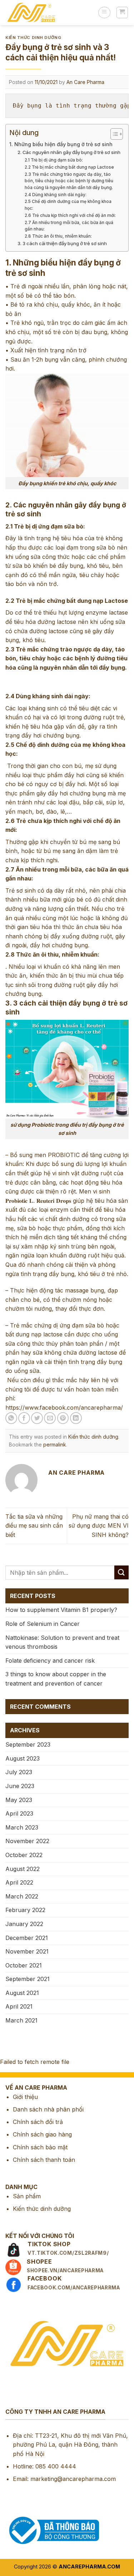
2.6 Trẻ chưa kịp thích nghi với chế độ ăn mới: (70, 215)
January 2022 (24, 1924)
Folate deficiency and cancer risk (50, 1661)
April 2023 (19, 1813)
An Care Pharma (85, 82)
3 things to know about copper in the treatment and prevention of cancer (56, 1679)
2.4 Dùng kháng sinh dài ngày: (56, 195)
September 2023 (28, 1744)
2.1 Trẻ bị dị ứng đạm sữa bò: (54, 160)
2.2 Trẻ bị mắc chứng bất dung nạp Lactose (69, 167)
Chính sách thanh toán (44, 2160)
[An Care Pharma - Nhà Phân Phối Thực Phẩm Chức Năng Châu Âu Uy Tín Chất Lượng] (49, 13)
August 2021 (22, 1993)
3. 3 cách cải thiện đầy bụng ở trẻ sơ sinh (62, 243)
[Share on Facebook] (24, 1418)
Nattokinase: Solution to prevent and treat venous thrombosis (62, 1642)
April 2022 (19, 1882)
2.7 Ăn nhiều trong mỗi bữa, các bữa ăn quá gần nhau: (69, 226)
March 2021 (21, 2020)
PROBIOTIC (63, 1155)
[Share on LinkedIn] (76, 1418)
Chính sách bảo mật (40, 2147)
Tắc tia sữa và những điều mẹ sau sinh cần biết (34, 1526)
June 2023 (20, 1786)
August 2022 (23, 1869)
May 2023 (19, 1800)
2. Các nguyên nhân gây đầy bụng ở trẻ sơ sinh (69, 152)
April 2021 (19, 2006)
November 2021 (27, 1951)
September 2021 (28, 1979)
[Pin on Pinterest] (63, 1418)
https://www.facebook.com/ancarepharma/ (64, 1408)
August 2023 (23, 1758)
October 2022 (24, 1855)
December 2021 (27, 1938)
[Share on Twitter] (37, 1418)
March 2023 (22, 1827)
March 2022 (22, 1896)
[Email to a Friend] (50, 1418)
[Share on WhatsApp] (11, 1418)
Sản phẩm (27, 2196)
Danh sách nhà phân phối (48, 2109)
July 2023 (19, 1772)
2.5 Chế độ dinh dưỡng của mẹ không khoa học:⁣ (68, 205)
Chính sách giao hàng (42, 2134)
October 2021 (24, 1965)
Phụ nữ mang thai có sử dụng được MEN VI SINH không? (99, 1526)
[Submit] (121, 1572)
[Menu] (104, 13)
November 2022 (27, 1841)
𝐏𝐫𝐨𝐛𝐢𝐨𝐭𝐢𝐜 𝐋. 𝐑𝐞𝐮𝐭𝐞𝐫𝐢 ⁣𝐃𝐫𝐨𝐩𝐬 (38, 1201)
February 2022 (25, 1910)
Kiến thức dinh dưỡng (33, 38)
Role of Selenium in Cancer (43, 1624)
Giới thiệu (25, 2097)
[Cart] (122, 13)
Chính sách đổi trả (38, 2122)
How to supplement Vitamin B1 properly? (61, 1610)
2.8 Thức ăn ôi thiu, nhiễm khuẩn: (58, 236)
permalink (55, 1445)
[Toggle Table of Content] (113, 134)
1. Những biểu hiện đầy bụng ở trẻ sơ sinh (61, 144)
